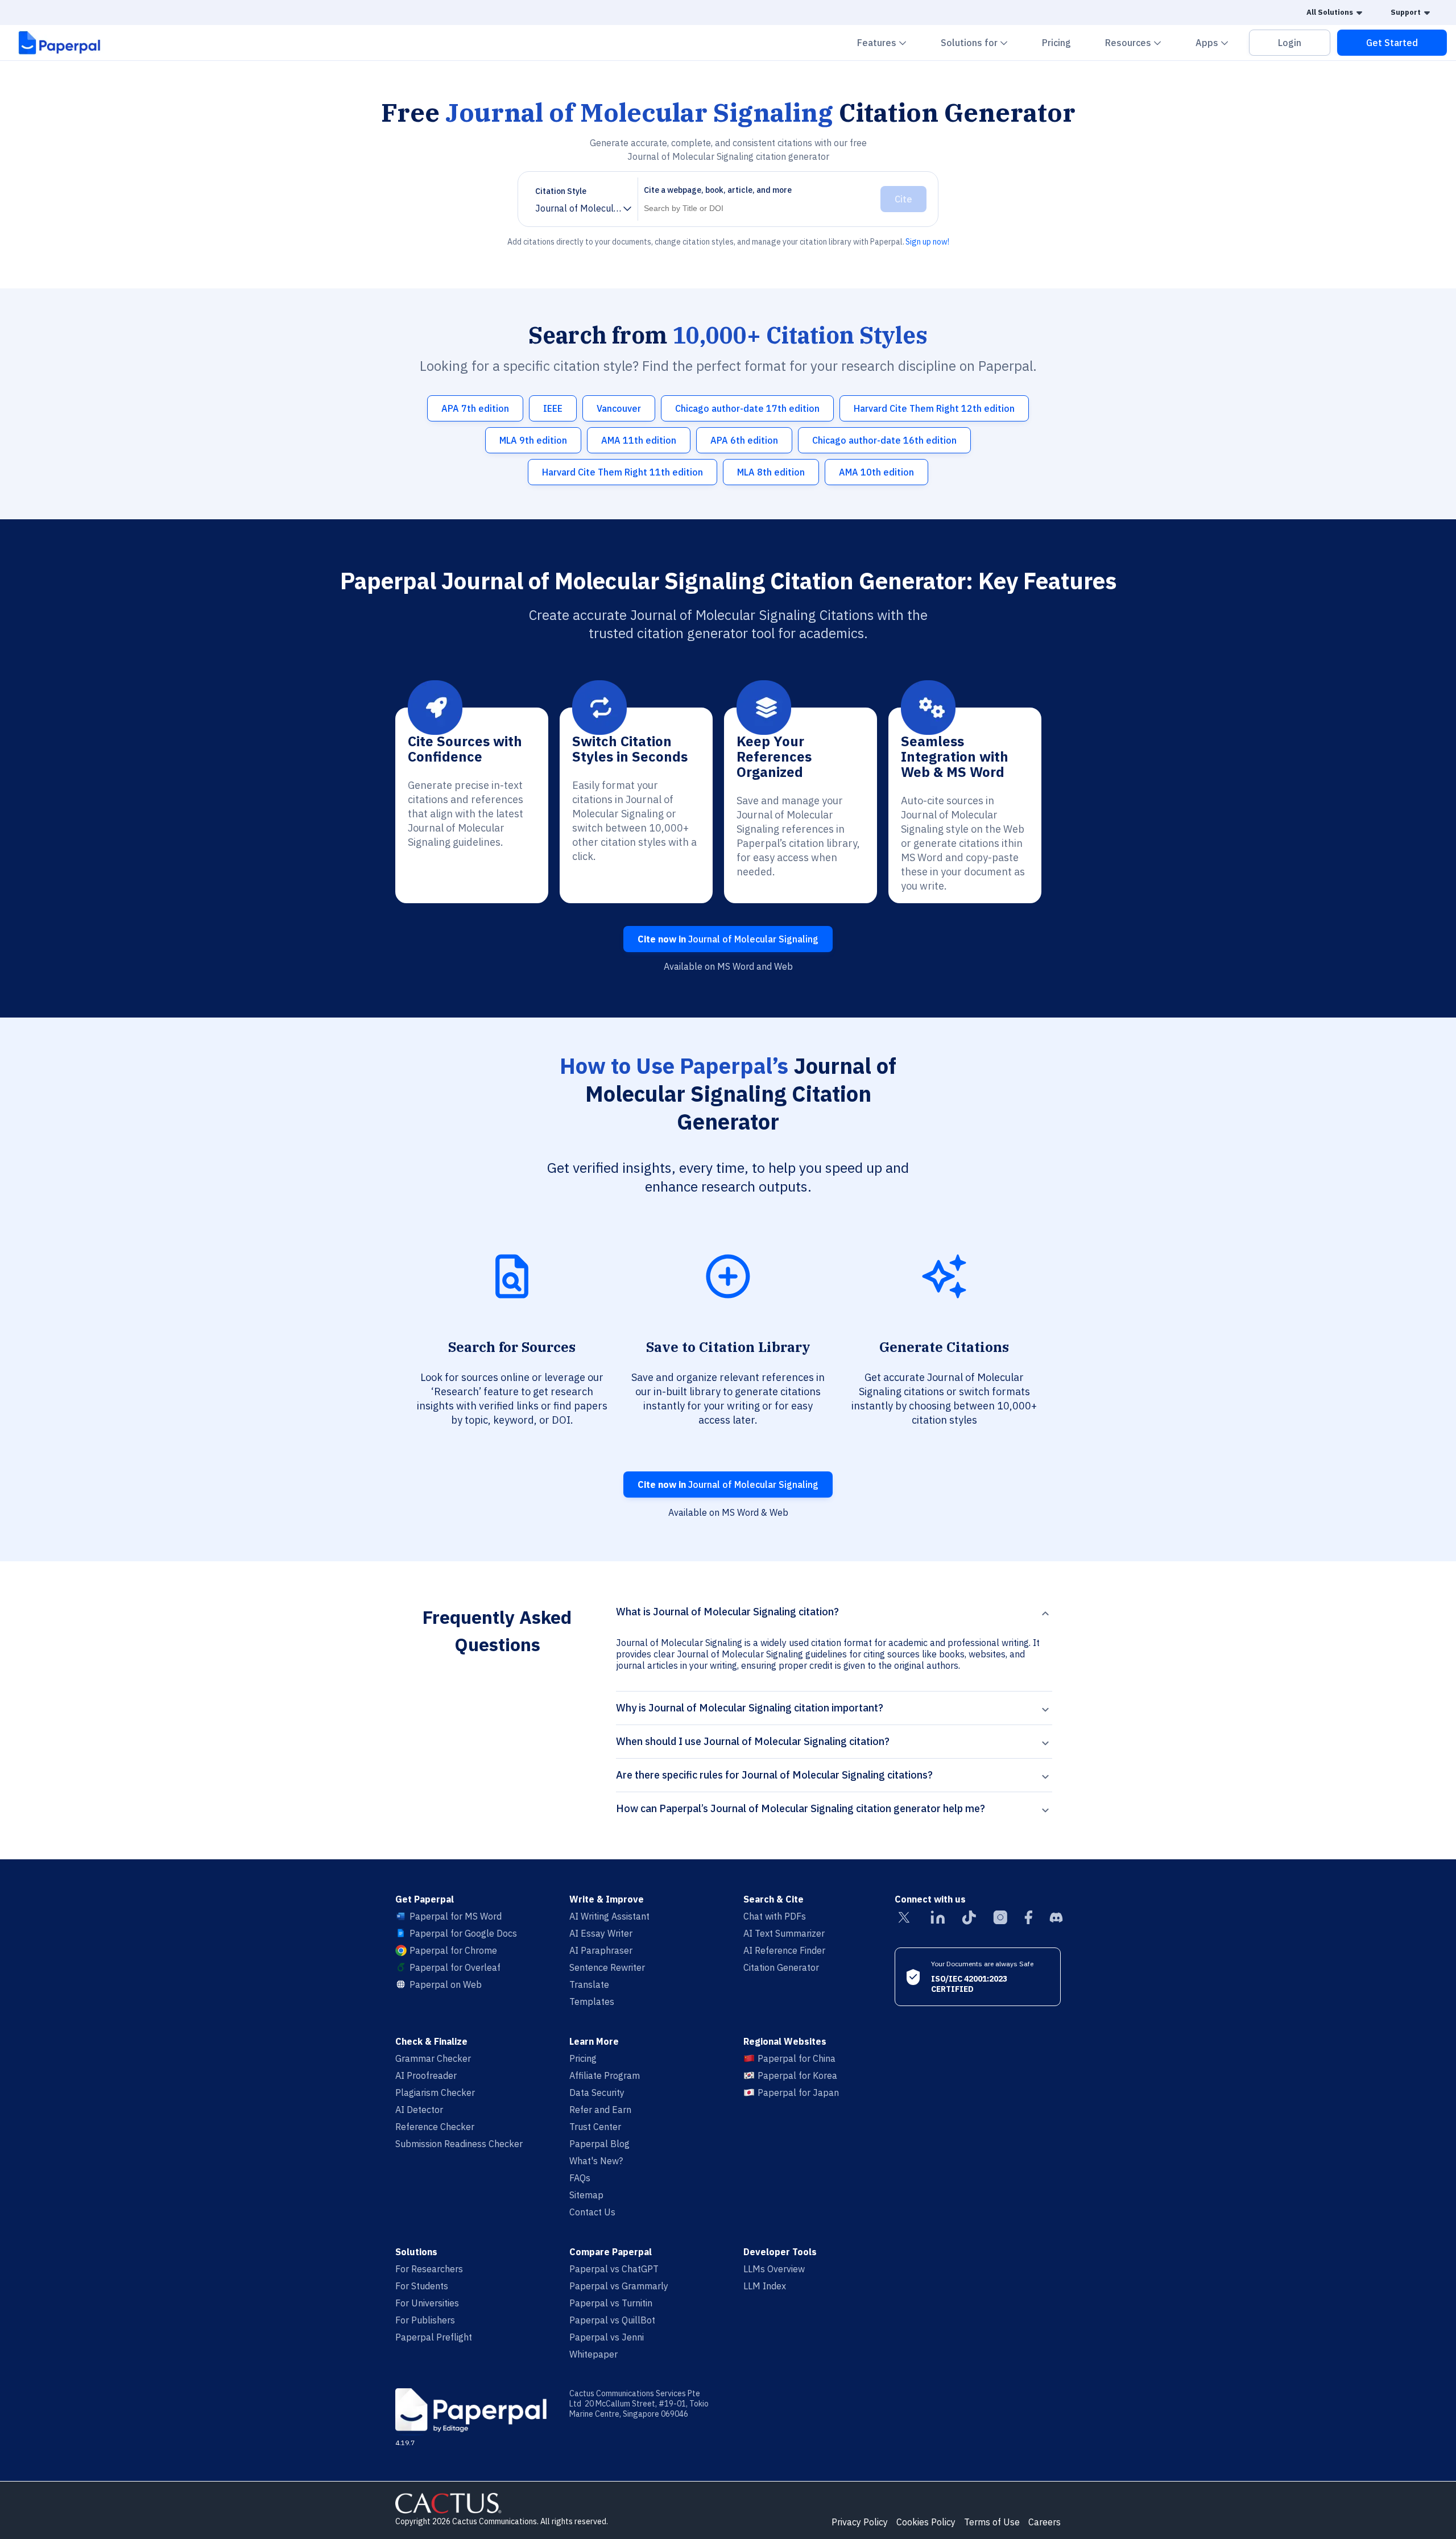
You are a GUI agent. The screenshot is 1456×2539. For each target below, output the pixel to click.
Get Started (1392, 43)
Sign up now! (927, 242)
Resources (1140, 42)
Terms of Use (992, 2522)
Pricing (1056, 43)
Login (1290, 43)
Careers (1045, 2522)
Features (889, 42)
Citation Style (561, 191)
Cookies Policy (926, 2522)
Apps (1219, 42)
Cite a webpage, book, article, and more (718, 190)
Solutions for (981, 42)
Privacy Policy (860, 2522)
